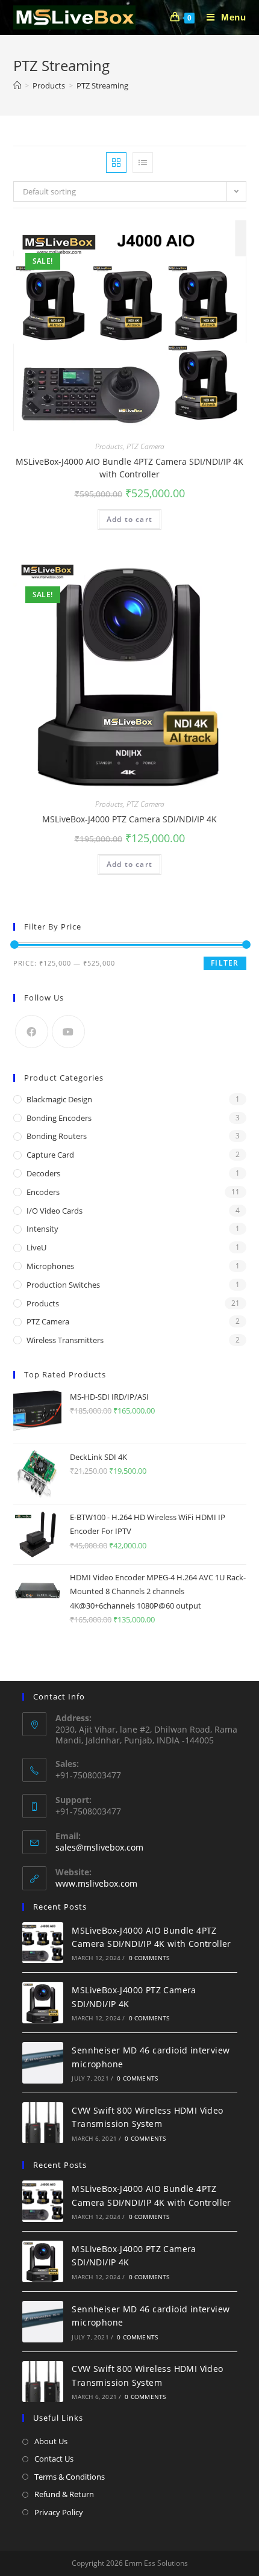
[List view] (143, 163)
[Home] (17, 85)
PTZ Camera (145, 446)
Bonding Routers (57, 1136)
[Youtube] (68, 1032)
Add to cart (129, 519)
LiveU (36, 1247)
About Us (51, 2441)
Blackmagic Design (59, 1099)
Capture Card (50, 1155)
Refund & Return (64, 2494)
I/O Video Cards (55, 1211)
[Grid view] (116, 163)
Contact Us (54, 2459)
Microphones (50, 1266)
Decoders (43, 1173)
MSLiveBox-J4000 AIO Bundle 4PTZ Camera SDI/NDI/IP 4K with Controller (129, 468)
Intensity (42, 1229)
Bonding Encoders (59, 1118)
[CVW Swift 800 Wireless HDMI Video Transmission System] (43, 2123)
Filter (225, 963)
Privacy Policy (59, 2512)
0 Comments (149, 1958)
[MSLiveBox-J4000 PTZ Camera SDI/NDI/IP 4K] (43, 2003)
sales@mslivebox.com (99, 1847)
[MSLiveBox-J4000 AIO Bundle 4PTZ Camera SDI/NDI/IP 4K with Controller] (43, 1943)
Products (109, 446)
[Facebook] (32, 1032)
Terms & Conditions (70, 2477)
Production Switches (63, 1285)
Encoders (43, 1192)
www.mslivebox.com (96, 1883)
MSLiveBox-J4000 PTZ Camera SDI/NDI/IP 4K (129, 819)
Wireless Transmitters (65, 1340)
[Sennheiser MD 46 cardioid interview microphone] (43, 2063)
